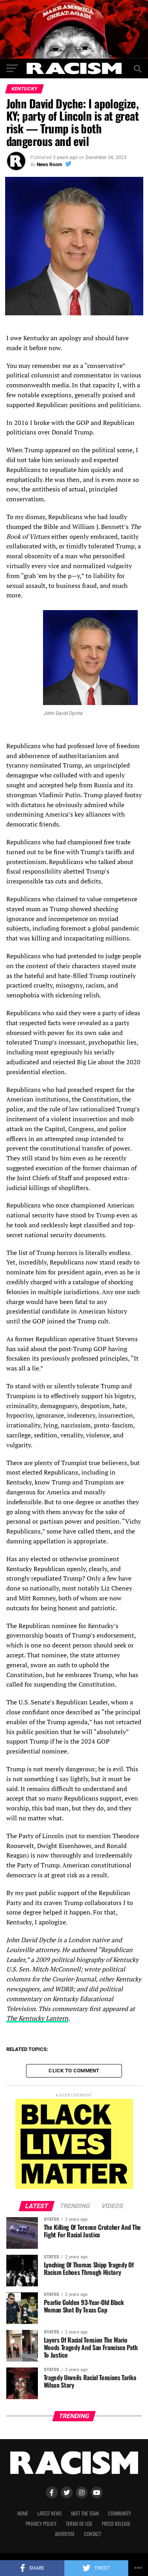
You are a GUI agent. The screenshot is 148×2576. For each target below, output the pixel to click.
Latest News (50, 2513)
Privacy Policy (41, 2524)
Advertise (65, 2534)
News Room (49, 165)
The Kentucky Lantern (37, 2018)
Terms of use (79, 2524)
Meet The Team (85, 2513)
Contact (93, 2534)
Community (120, 2513)
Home (23, 2513)
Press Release (116, 2524)
